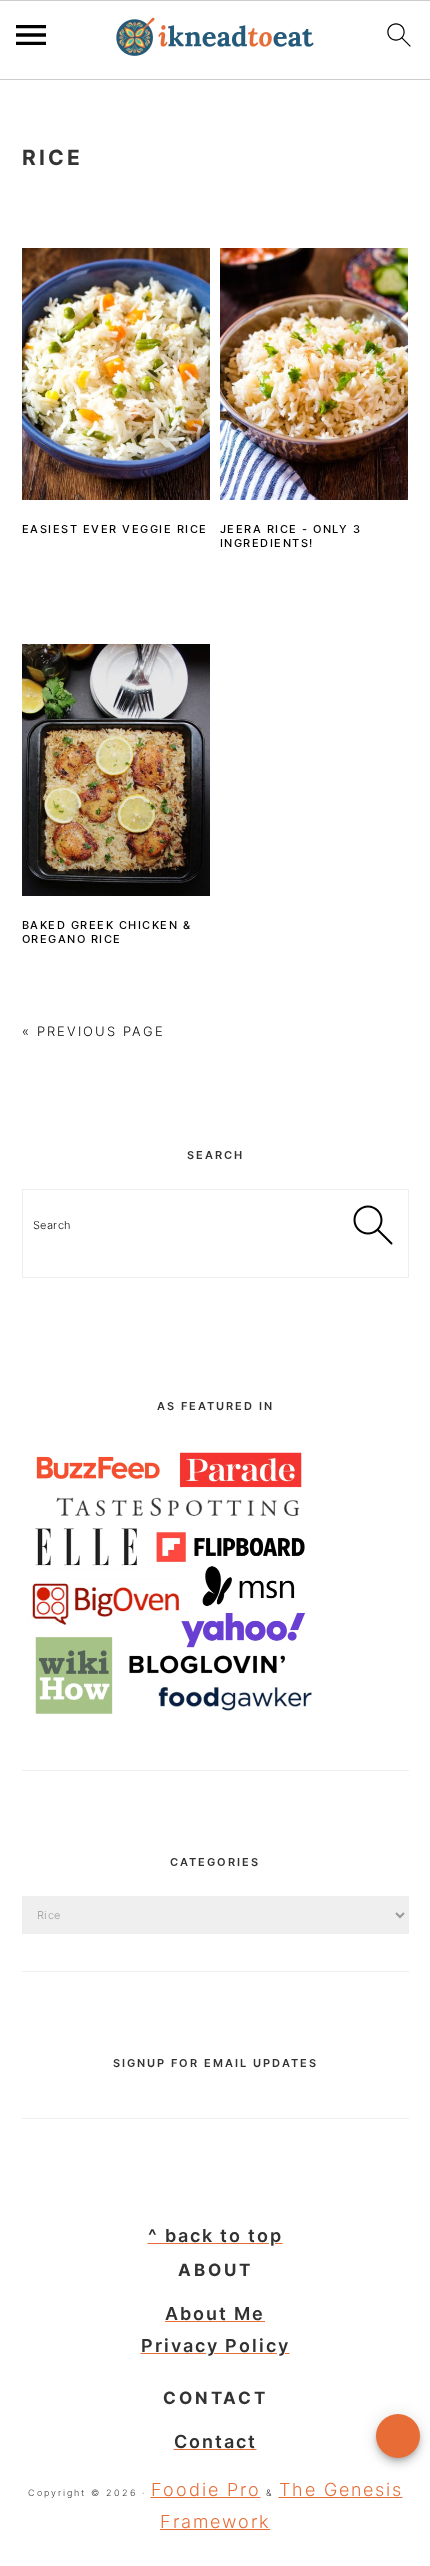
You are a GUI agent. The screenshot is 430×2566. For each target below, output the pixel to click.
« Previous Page (93, 1031)
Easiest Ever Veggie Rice (115, 529)
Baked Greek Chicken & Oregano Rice (107, 932)
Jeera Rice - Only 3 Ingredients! (291, 536)
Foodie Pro (206, 2489)
